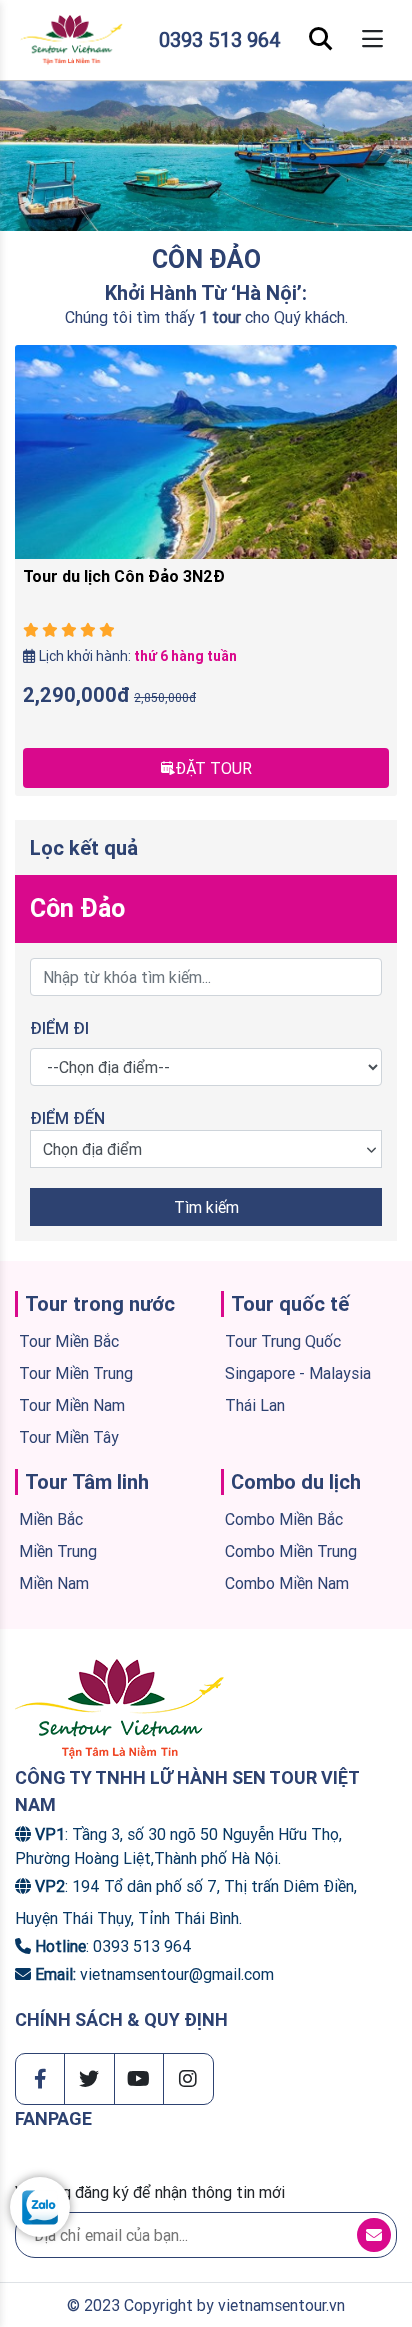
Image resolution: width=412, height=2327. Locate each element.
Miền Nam (54, 1583)
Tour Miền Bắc (69, 1341)
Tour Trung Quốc (283, 1341)
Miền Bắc (51, 1519)
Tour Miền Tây (69, 1437)
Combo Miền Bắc (284, 1519)
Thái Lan (255, 1405)
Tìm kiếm (206, 1207)
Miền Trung (58, 1551)
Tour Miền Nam (72, 1405)
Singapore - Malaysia (298, 1373)
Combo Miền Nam (287, 1583)
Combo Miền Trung (291, 1551)
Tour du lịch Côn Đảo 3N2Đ (124, 576)
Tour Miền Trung (76, 1373)
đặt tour (213, 768)
